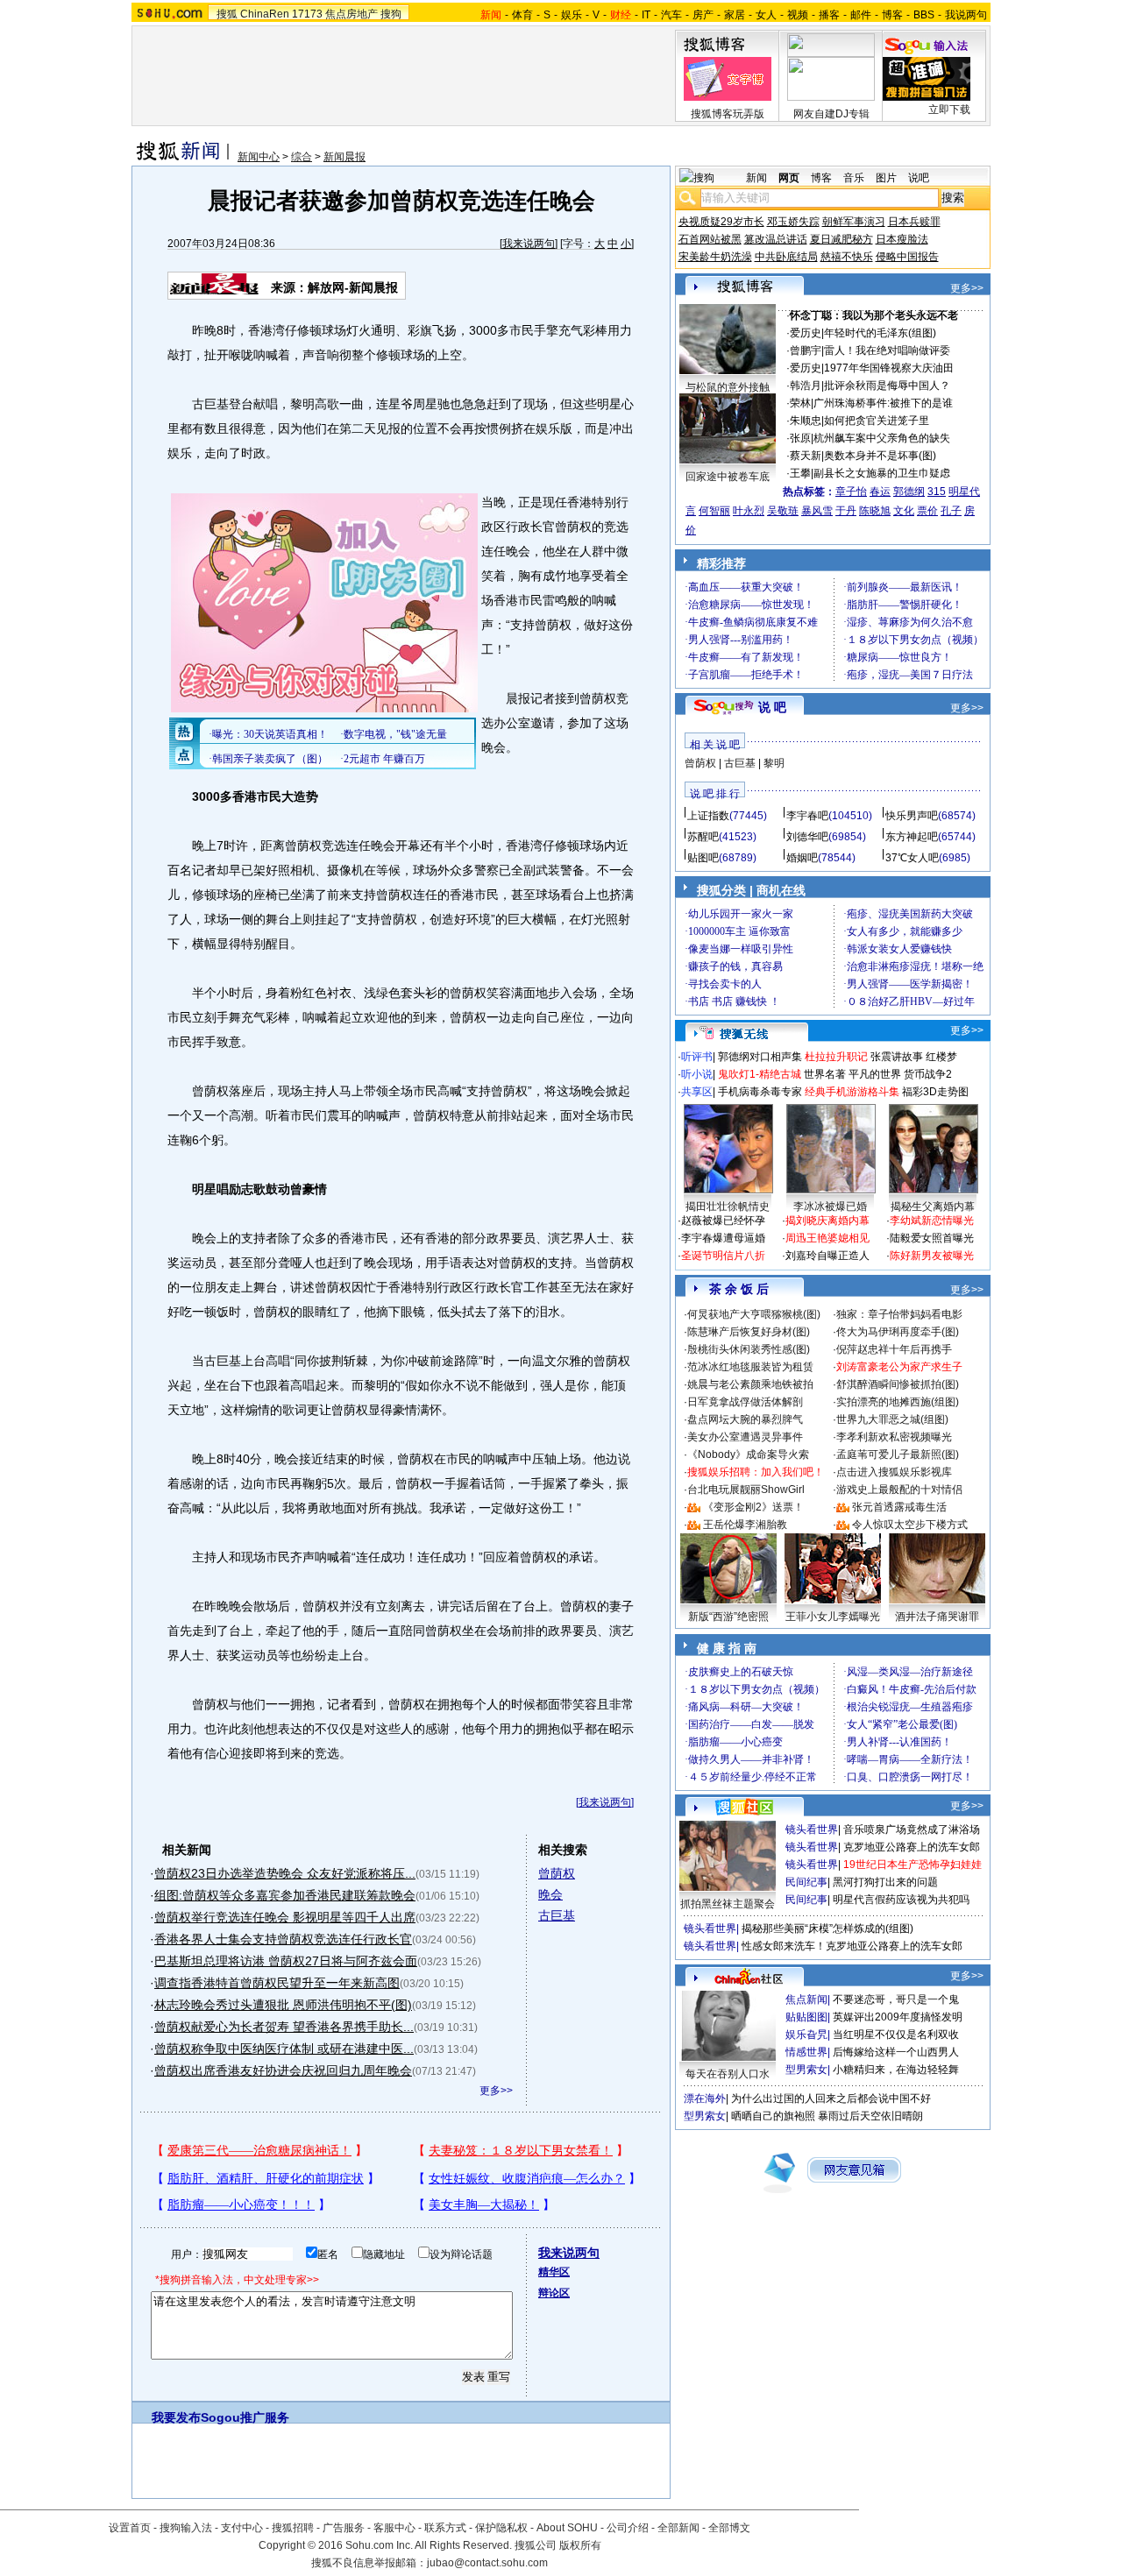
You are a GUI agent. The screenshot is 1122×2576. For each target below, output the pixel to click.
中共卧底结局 (786, 257)
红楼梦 (941, 1057)
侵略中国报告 (907, 257)
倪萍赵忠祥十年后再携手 (894, 1349)
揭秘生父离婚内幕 (933, 1207)
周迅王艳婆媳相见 (827, 1238)
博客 (892, 15)
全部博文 (729, 2528)
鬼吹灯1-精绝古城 (760, 1074)
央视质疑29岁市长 (721, 222)
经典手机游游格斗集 (852, 1092)
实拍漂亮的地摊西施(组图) (898, 1402)
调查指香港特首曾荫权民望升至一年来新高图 (277, 1983)
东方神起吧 (912, 837)
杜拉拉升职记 (836, 1057)
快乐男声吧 (912, 816)
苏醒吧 (703, 837)
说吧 (919, 178)
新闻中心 (259, 157)
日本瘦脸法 (902, 239)
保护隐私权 (501, 2528)
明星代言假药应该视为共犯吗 (901, 1900)
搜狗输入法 (186, 2528)
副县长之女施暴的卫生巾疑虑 (882, 473)
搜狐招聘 (293, 2528)
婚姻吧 (802, 858)
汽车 (671, 15)
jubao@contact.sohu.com (487, 2563)
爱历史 (806, 333)
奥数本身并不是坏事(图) (880, 456)
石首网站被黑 (710, 239)
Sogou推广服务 (245, 2417)
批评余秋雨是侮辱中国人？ (887, 386)
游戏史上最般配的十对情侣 (899, 1490)
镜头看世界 (812, 1829)
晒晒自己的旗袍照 (773, 2116)
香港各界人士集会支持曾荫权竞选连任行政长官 (283, 1939)
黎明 (774, 763)
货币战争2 (928, 1074)
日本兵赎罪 (914, 222)
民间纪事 (806, 1882)
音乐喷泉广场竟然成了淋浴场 (912, 1829)
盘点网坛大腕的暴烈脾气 (745, 1419)
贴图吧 (703, 858)
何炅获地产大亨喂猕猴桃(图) (754, 1314)
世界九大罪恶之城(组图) (892, 1419)
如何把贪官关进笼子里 (877, 421)
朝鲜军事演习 (854, 222)
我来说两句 (529, 244)
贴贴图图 (806, 2017)
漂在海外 (705, 2098)
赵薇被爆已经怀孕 (723, 1221)
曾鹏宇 (806, 350)
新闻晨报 (344, 157)
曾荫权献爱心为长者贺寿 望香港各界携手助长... (284, 2027)
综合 (302, 157)
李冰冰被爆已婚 (830, 1207)
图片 (886, 178)
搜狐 (227, 14)
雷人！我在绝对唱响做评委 (887, 350)
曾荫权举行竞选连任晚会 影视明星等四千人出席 (285, 1917)
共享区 (697, 1092)
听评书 (697, 1057)
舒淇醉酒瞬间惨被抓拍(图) (898, 1384)
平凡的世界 (875, 1074)
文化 (904, 511)
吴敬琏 (783, 511)
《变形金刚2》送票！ (753, 1507)
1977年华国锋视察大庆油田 (889, 368)
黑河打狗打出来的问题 (885, 1882)
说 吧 (772, 707)
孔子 (951, 511)
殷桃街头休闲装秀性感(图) (749, 1349)
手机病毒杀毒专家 (760, 1092)
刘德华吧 (807, 837)
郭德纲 (909, 492)
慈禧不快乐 (847, 257)
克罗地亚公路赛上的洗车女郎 (912, 1847)
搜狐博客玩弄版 (728, 114)
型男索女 (806, 2070)
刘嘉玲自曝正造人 (827, 1256)
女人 (766, 15)
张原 (800, 438)
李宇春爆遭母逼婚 (723, 1238)
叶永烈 (749, 511)
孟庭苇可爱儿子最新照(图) (898, 1454)
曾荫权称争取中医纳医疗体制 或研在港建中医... (284, 2049)
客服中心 (394, 2528)
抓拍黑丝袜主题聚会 (728, 1904)
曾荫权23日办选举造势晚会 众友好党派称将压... (285, 1873)
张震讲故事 (897, 1057)
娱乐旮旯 (806, 2035)
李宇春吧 (807, 816)
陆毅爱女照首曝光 (932, 1238)
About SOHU (567, 2528)
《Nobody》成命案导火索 (748, 1454)
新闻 (756, 178)
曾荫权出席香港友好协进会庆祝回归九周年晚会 (283, 2070)
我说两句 (966, 15)
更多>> (496, 2091)
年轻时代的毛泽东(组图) (880, 333)
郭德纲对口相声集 (760, 1057)
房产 (703, 15)
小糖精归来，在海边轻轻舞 (896, 2070)
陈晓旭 (875, 511)
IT (646, 15)
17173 (307, 14)
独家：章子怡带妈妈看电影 (899, 1314)
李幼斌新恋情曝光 (932, 1221)
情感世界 (806, 2052)
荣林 (800, 403)
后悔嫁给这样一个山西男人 (896, 2052)
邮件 (861, 15)
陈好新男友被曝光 (932, 1256)
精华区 (554, 2272)
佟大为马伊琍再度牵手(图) (898, 1332)
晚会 (550, 1894)
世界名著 (825, 1074)
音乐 (854, 178)
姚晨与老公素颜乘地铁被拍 (750, 1384)
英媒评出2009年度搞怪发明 (898, 2017)
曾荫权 (557, 1873)
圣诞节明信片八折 (723, 1256)
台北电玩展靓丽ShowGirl (746, 1490)
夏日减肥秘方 (841, 239)
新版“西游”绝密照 (728, 1617)
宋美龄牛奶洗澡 (715, 257)
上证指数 (708, 816)
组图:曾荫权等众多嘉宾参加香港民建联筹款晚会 (285, 1895)
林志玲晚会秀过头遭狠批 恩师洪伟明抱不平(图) (283, 2005)
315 (937, 492)
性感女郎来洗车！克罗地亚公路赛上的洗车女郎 (852, 1946)
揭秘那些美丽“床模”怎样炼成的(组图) (827, 1928)
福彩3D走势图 (935, 1092)
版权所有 (580, 2545)
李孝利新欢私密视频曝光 (894, 1437)
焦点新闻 (806, 1999)
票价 (927, 511)
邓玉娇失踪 (793, 222)
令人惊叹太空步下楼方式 (910, 1525)
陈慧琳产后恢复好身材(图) (749, 1332)
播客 (829, 15)
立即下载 (949, 110)
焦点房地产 (352, 14)
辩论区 (554, 2293)
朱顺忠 (806, 421)
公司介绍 (628, 2528)
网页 (789, 178)
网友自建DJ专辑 (831, 114)
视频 (798, 15)
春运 (880, 492)
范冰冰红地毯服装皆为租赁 (750, 1367)
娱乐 (572, 15)
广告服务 (344, 2528)
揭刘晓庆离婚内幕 (827, 1221)
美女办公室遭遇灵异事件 (745, 1437)
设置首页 (130, 2528)
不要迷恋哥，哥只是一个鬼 (896, 1999)
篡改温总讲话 (776, 239)
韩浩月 (806, 386)
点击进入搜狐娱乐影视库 (894, 1472)
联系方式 (445, 2528)
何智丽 (714, 511)
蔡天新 (806, 456)
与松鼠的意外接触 (728, 387)
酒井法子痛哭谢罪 (937, 1617)
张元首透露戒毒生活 (899, 1507)
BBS (924, 15)
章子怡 (851, 492)
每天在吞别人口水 (728, 2074)
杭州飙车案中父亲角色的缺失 (882, 438)
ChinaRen (265, 14)
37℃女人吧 (912, 858)
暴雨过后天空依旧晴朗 (870, 2116)
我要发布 (176, 2417)
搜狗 (391, 14)
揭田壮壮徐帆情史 (728, 1207)
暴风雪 (817, 511)
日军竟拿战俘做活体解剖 (745, 1402)
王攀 (800, 473)
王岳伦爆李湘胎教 (745, 1525)
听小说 (697, 1074)
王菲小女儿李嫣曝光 (833, 1617)
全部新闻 (678, 2528)
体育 (522, 15)
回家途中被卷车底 (728, 477)
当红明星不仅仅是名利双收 (896, 2035)
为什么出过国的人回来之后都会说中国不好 (831, 2098)
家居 (735, 15)
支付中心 (242, 2528)
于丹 (846, 511)
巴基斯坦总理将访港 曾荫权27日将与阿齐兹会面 (286, 1961)
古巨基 (557, 1915)
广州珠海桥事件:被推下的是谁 (883, 403)
